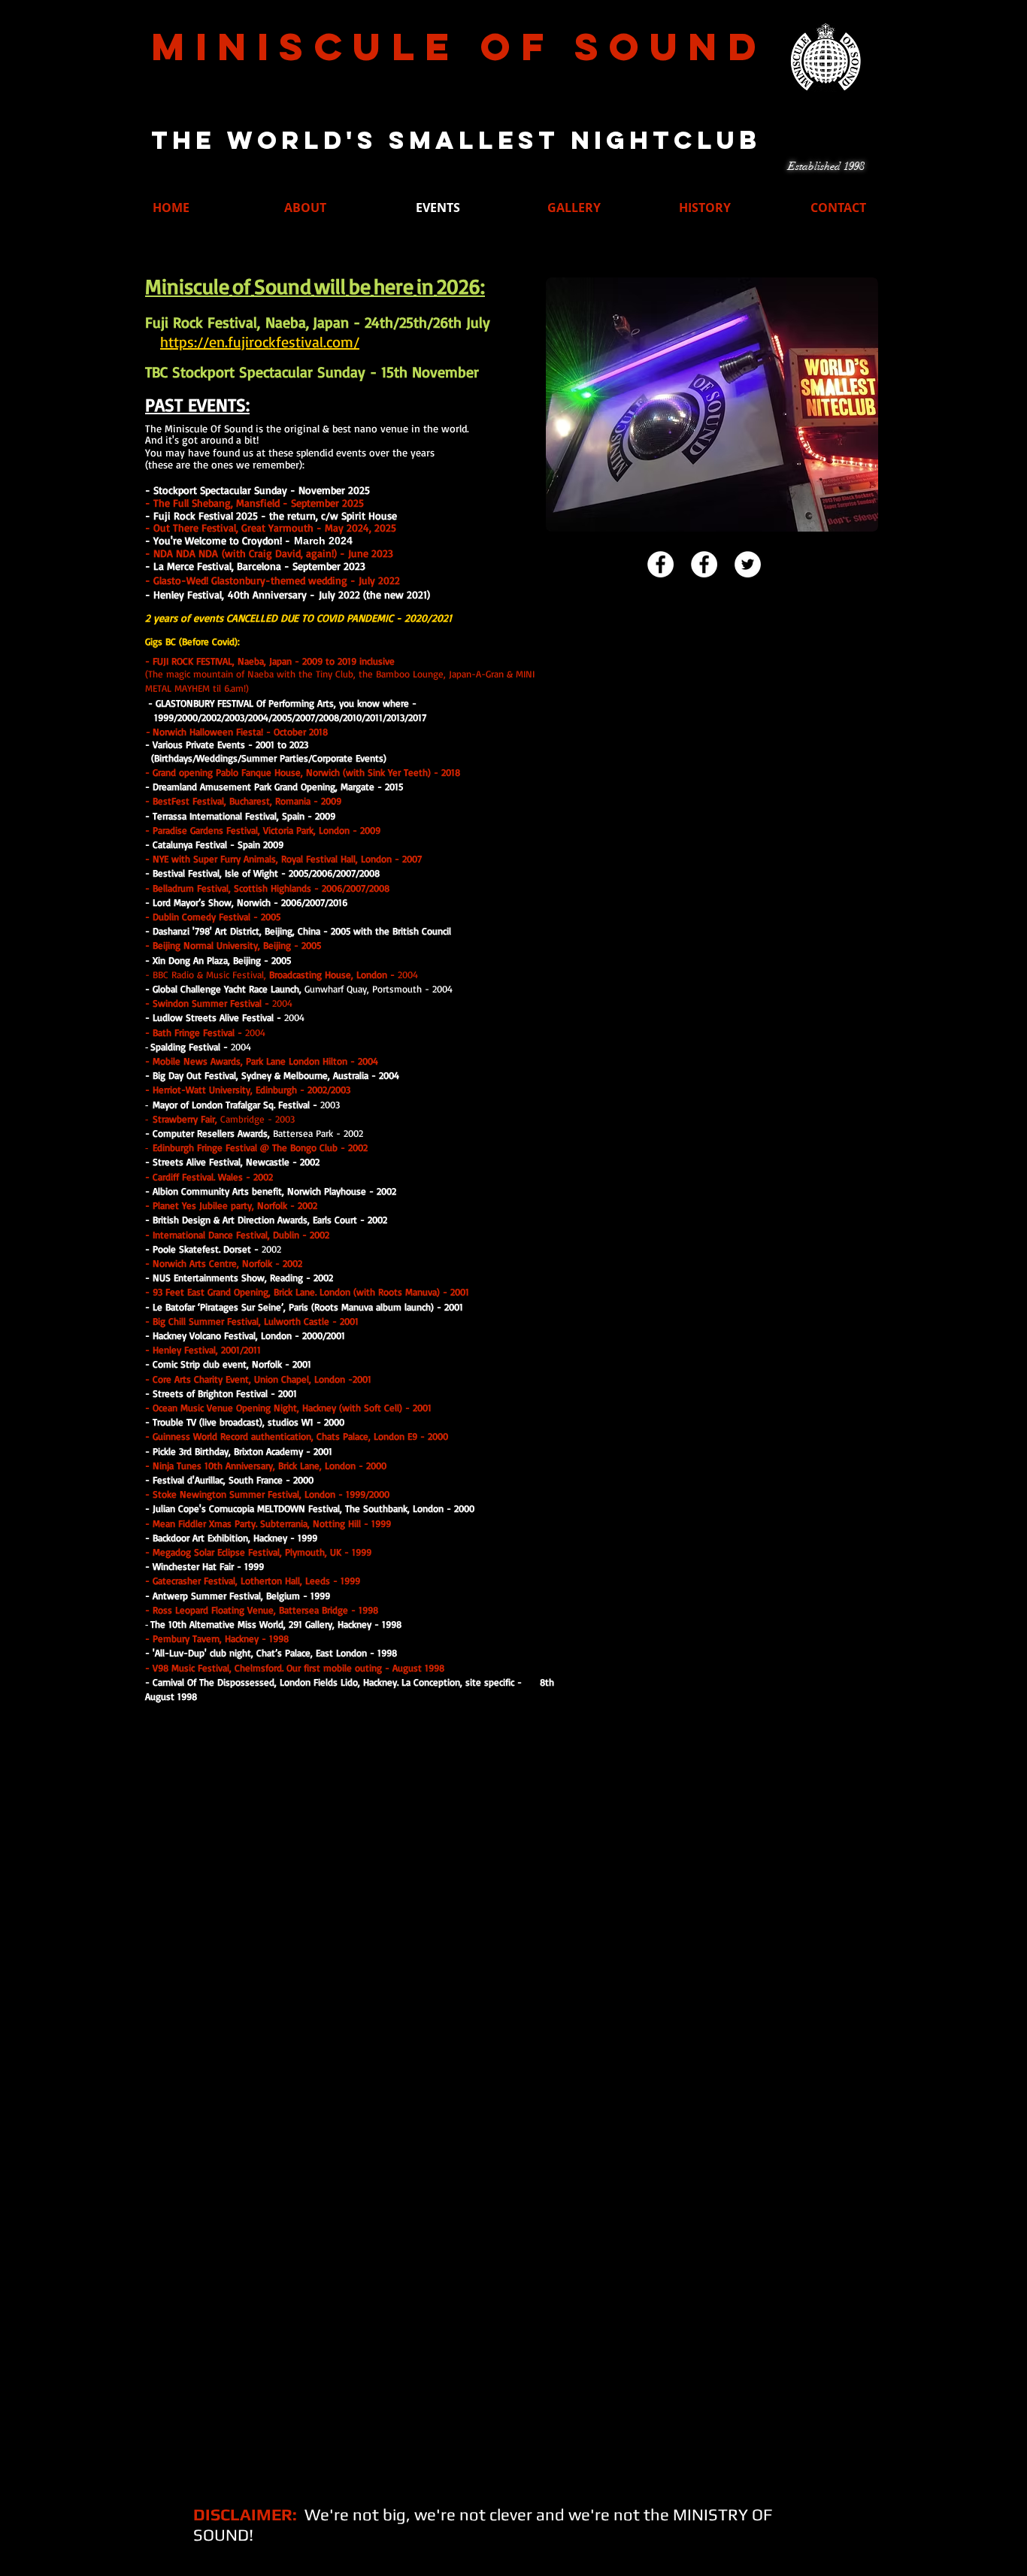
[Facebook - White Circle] (660, 564)
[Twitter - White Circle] (748, 564)
